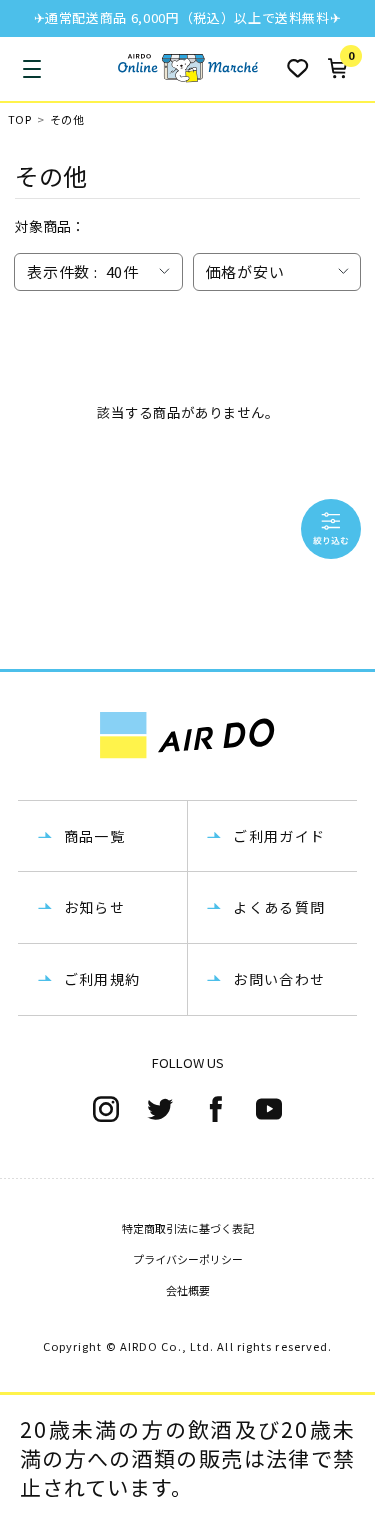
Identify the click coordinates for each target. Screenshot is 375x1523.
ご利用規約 (102, 979)
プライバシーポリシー (188, 1259)
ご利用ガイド (279, 836)
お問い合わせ (279, 979)
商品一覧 (95, 836)
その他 (67, 119)
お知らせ (95, 907)
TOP (19, 119)
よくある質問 (279, 907)
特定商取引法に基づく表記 (188, 1228)
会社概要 (188, 1290)
